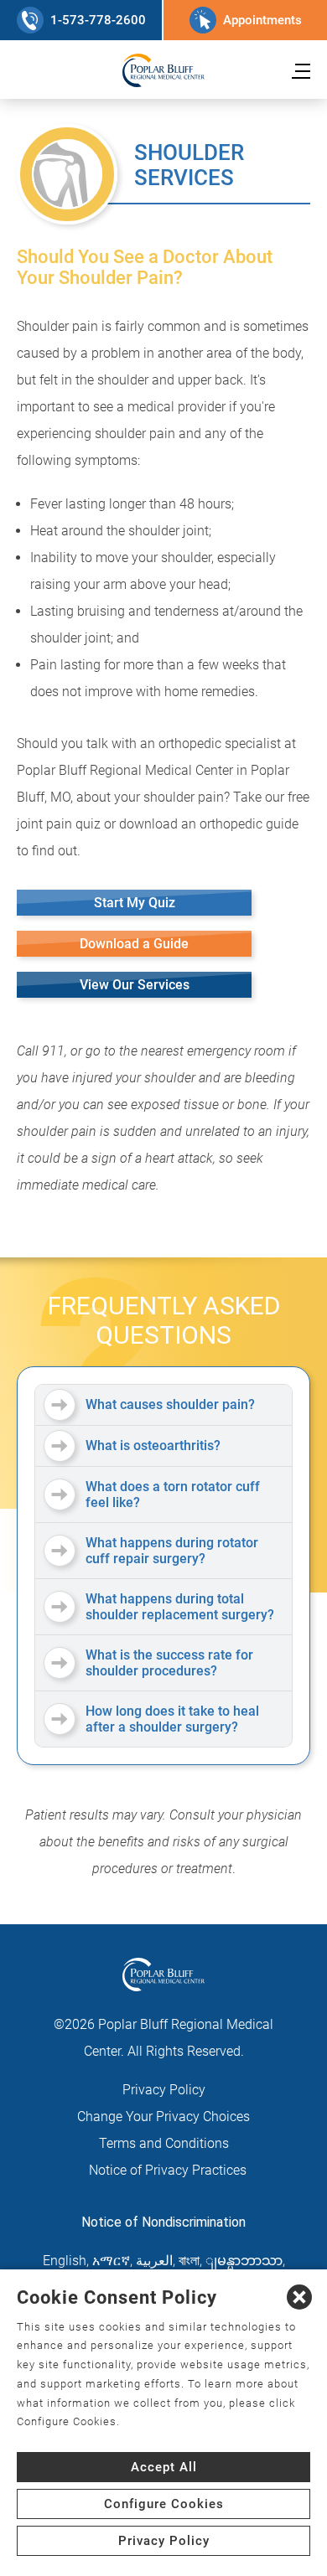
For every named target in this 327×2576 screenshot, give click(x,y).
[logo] (163, 70)
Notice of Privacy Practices (168, 2170)
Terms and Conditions (164, 2143)
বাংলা (189, 2261)
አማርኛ (111, 2261)
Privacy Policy (164, 2090)
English (65, 2261)
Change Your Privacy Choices (163, 2117)
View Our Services (135, 985)
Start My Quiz (135, 903)
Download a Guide (134, 944)
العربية (154, 2261)
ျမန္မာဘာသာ (244, 2261)
